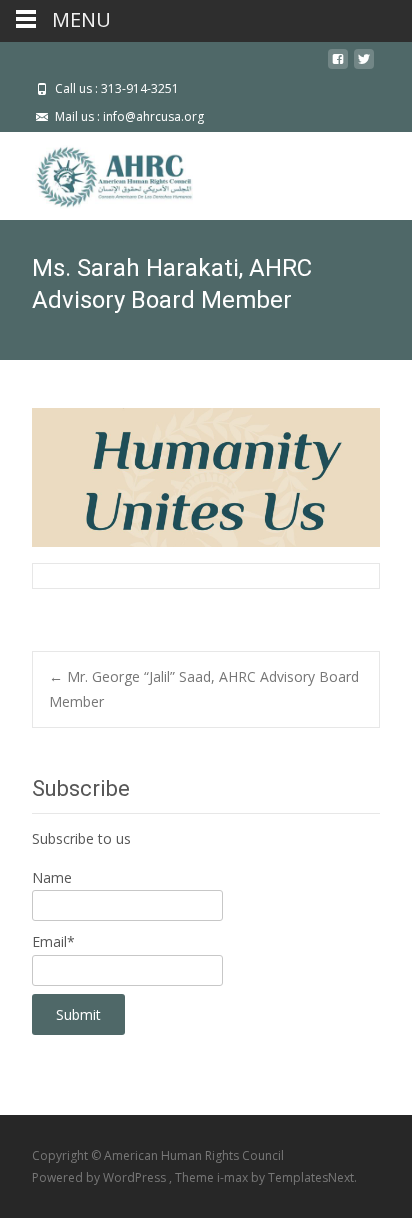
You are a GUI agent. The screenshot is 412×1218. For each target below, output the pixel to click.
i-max (234, 1177)
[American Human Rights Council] (100, 172)
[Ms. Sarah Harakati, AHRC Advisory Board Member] (206, 477)
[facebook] (338, 66)
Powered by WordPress (100, 1177)
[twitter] (364, 66)
